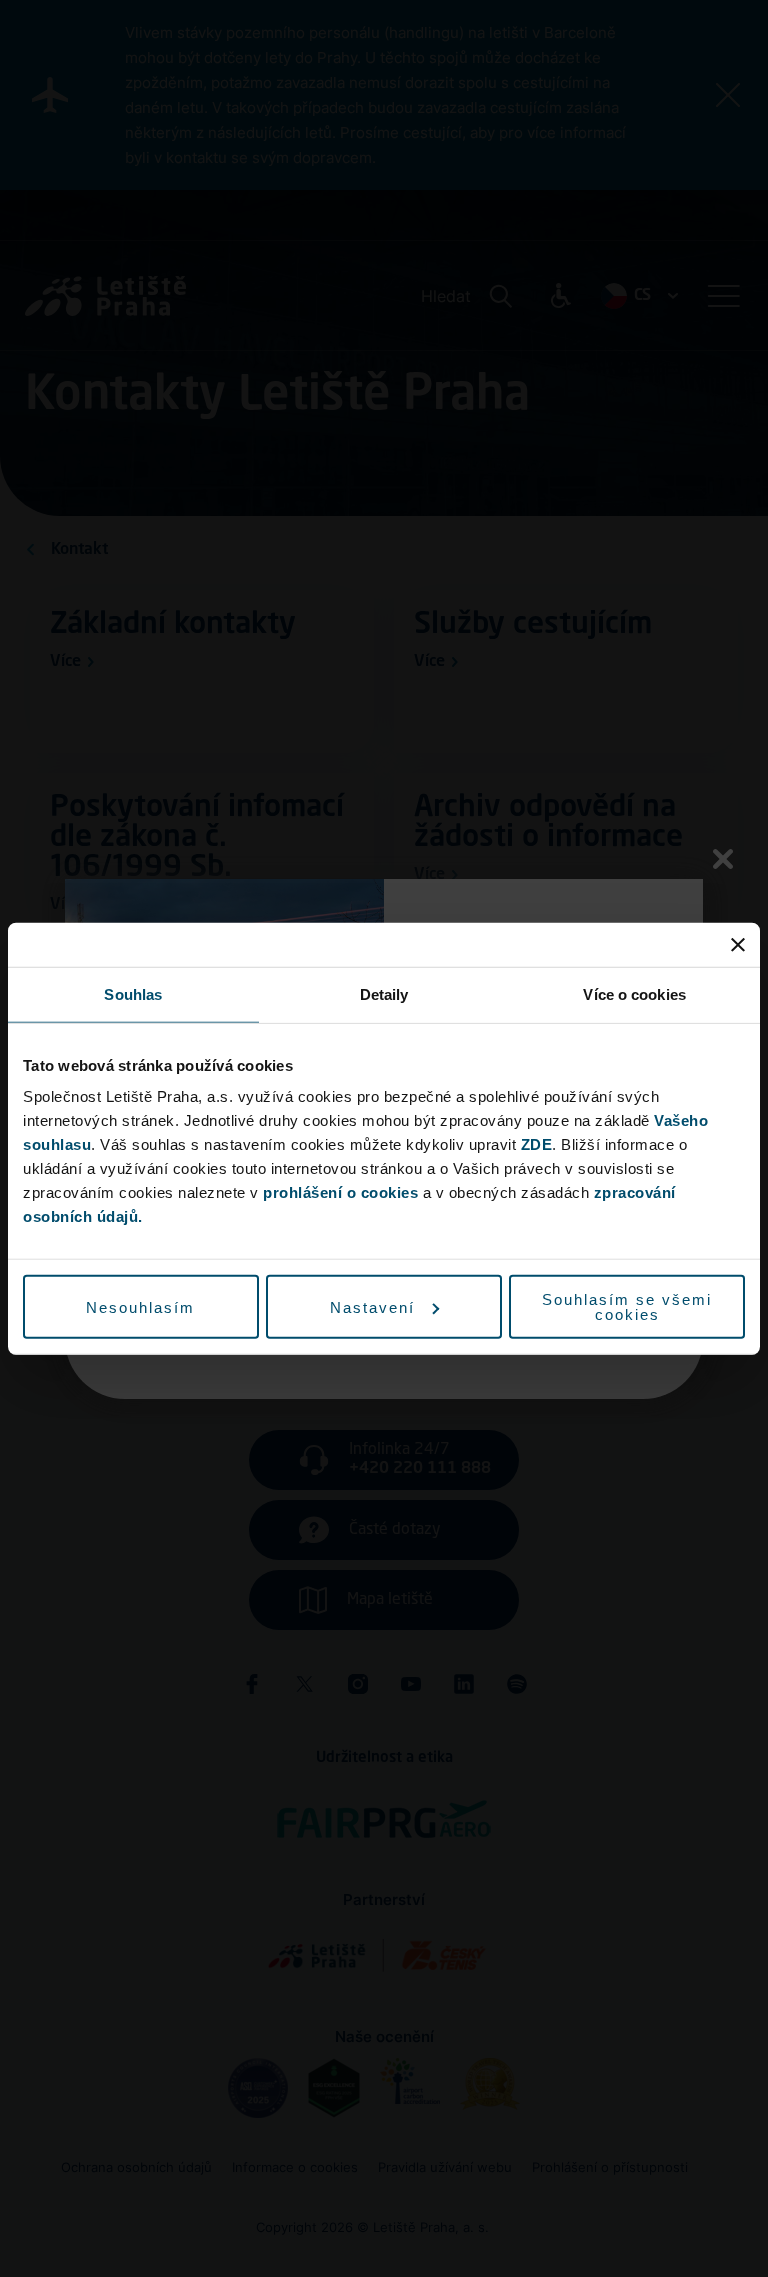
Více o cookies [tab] (634, 993)
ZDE (537, 1144)
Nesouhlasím (140, 1306)
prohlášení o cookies (340, 1192)
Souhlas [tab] (133, 993)
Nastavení (372, 1306)
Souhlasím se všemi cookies (627, 1307)
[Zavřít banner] (738, 944)
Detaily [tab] (384, 993)
